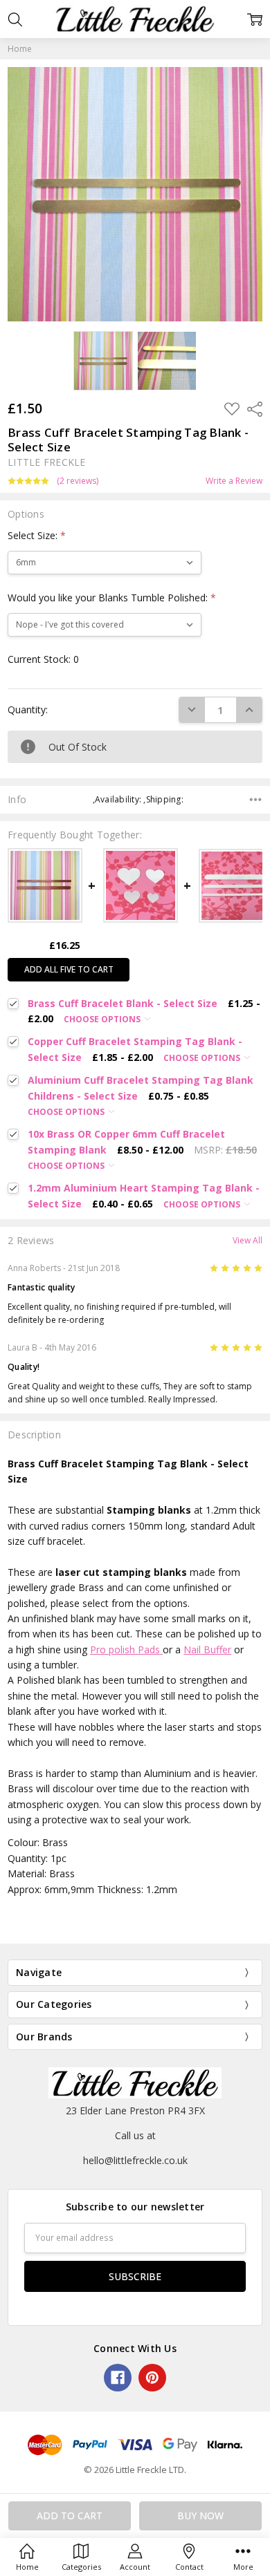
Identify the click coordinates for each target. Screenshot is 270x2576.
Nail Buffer (207, 1649)
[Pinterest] (152, 2378)
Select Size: (37, 535)
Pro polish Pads (126, 1649)
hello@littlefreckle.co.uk (135, 2160)
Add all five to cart (69, 969)
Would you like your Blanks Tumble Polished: (112, 598)
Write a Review (234, 481)
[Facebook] (118, 2378)
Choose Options (103, 1019)
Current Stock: (43, 659)
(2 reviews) (78, 481)
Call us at (135, 2135)
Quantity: (28, 709)
